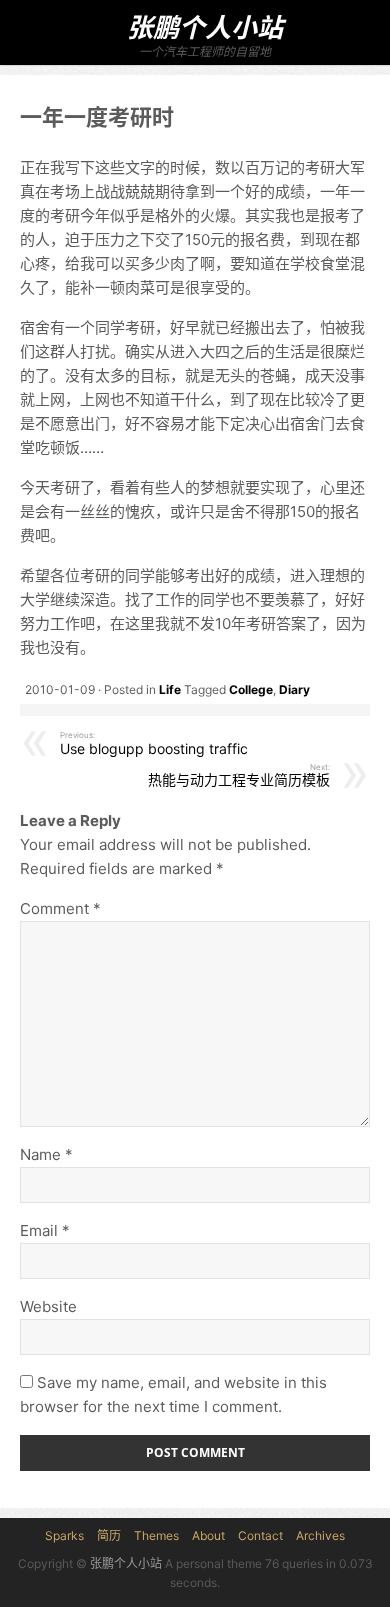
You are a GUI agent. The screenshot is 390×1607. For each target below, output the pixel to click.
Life (170, 689)
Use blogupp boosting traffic (154, 744)
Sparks (64, 1535)
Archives (320, 1535)
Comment (60, 908)
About (208, 1535)
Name (46, 1154)
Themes (156, 1535)
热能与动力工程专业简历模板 (239, 776)
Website (48, 1306)
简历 (109, 1535)
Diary (294, 689)
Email (45, 1230)
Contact (260, 1535)
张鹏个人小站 (205, 27)
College (251, 689)
